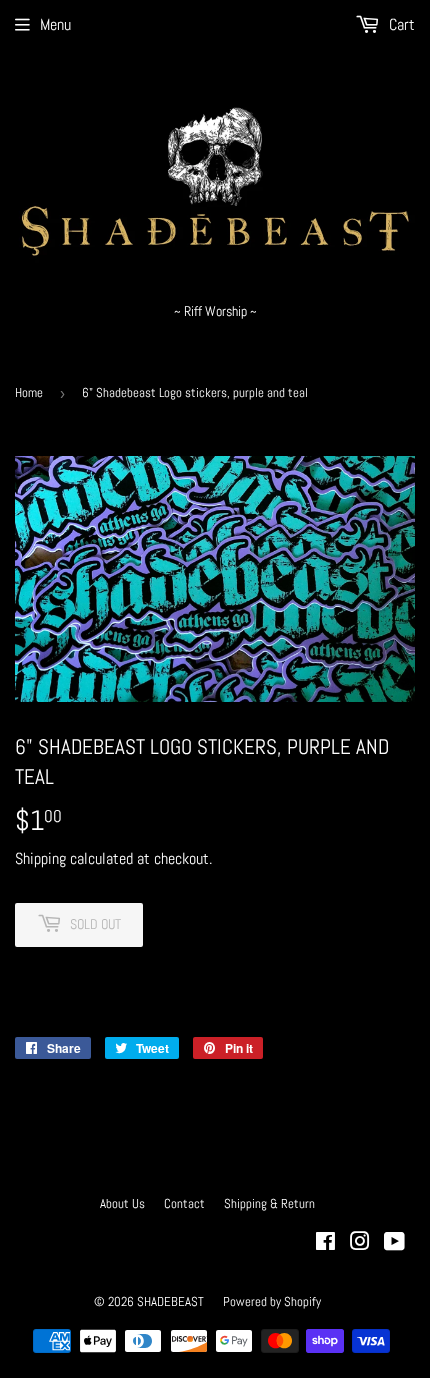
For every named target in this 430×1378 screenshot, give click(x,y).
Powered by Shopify (272, 1301)
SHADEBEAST (170, 1301)
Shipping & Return (269, 1203)
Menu (55, 24)
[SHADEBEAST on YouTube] (394, 1243)
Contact (184, 1203)
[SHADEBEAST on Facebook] (325, 1243)
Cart (400, 24)
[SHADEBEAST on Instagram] (360, 1243)
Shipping (40, 858)
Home (29, 392)
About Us (122, 1203)
